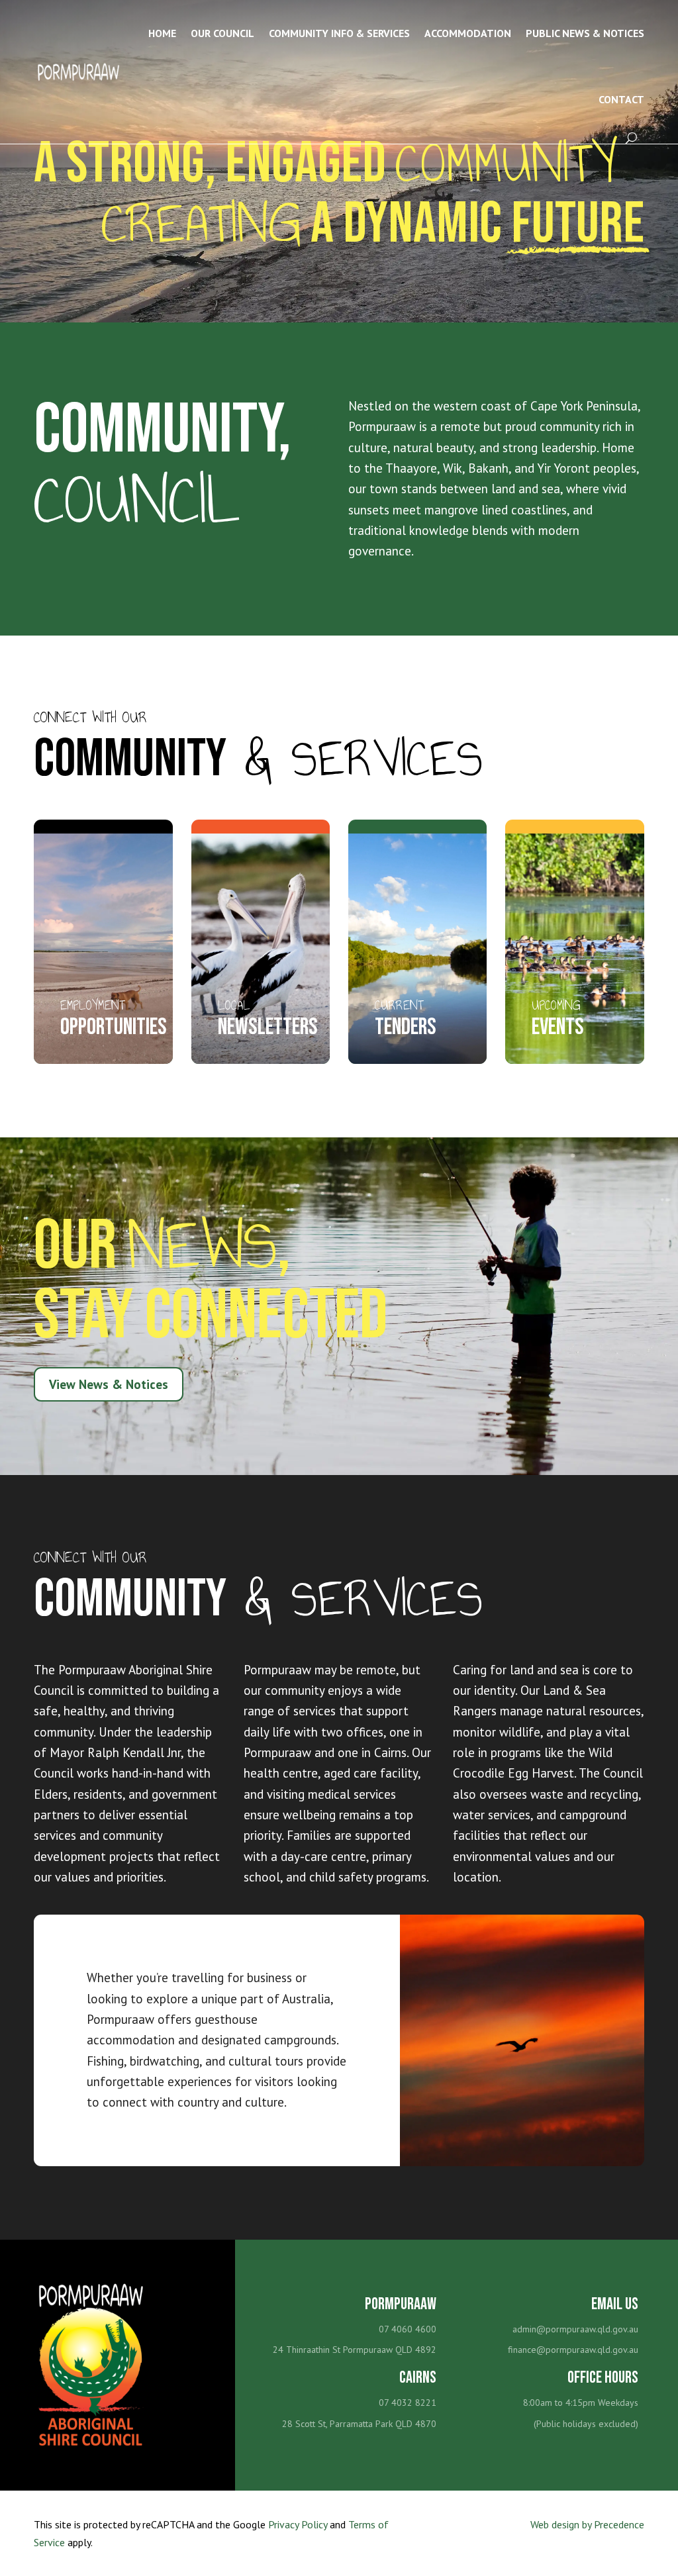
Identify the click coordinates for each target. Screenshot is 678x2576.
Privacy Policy (298, 2524)
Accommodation (468, 33)
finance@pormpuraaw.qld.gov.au (573, 2350)
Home (162, 33)
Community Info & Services (339, 33)
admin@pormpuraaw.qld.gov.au (575, 2329)
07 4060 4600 (408, 2329)
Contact (621, 99)
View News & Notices (109, 1384)
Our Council (222, 33)
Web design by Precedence (587, 2524)
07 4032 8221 (408, 2403)
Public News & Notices (585, 33)
